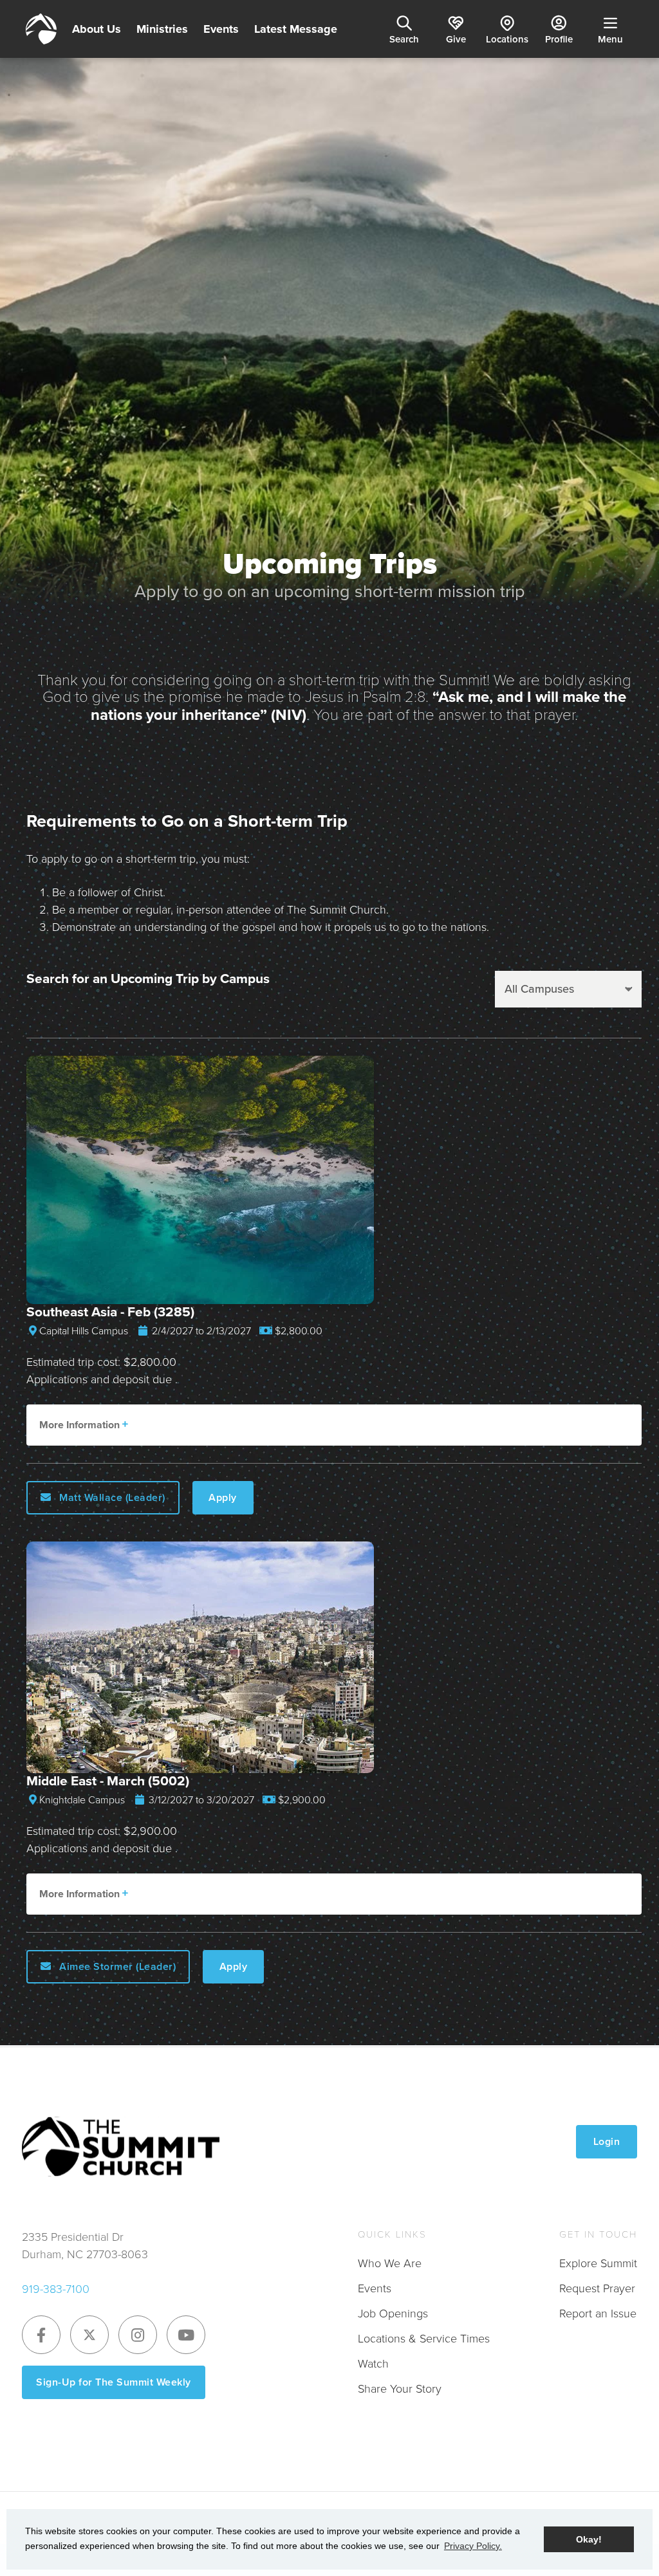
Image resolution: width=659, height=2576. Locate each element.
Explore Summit (598, 2263)
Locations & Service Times (424, 2339)
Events (221, 29)
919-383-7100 (56, 2289)
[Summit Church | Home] (41, 29)
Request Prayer (597, 2288)
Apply (223, 1497)
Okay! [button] (589, 2539)
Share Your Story (400, 2389)
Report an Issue (598, 2314)
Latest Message (296, 29)
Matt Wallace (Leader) (111, 1497)
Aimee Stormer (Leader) (116, 1966)
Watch (373, 2364)
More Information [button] (81, 1425)
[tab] (334, 1425)
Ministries (162, 29)
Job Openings (393, 2314)
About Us (97, 29)
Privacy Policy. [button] (473, 2546)
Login (607, 2141)
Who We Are (390, 2263)
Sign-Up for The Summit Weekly (114, 2382)
